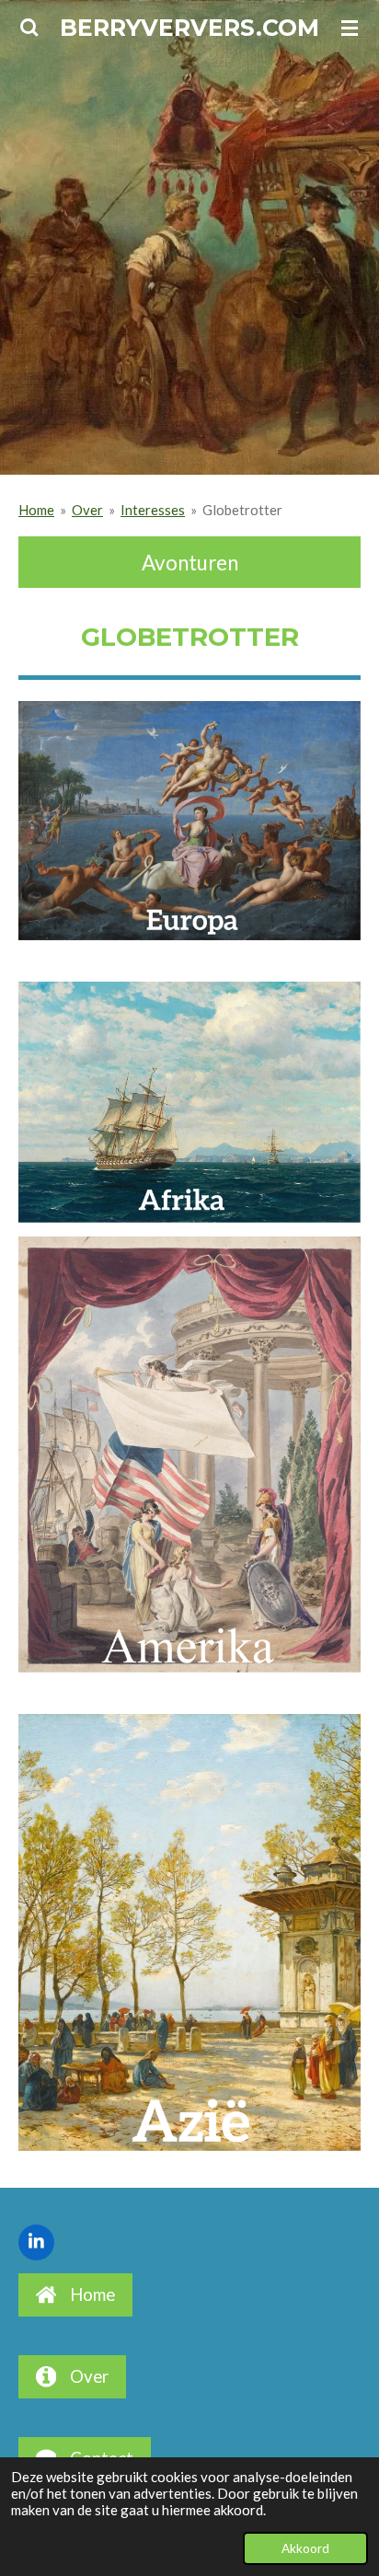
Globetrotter (242, 510)
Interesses (153, 510)
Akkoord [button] (305, 2548)
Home (36, 510)
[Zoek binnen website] (29, 28)
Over (87, 510)
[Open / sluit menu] (350, 28)
